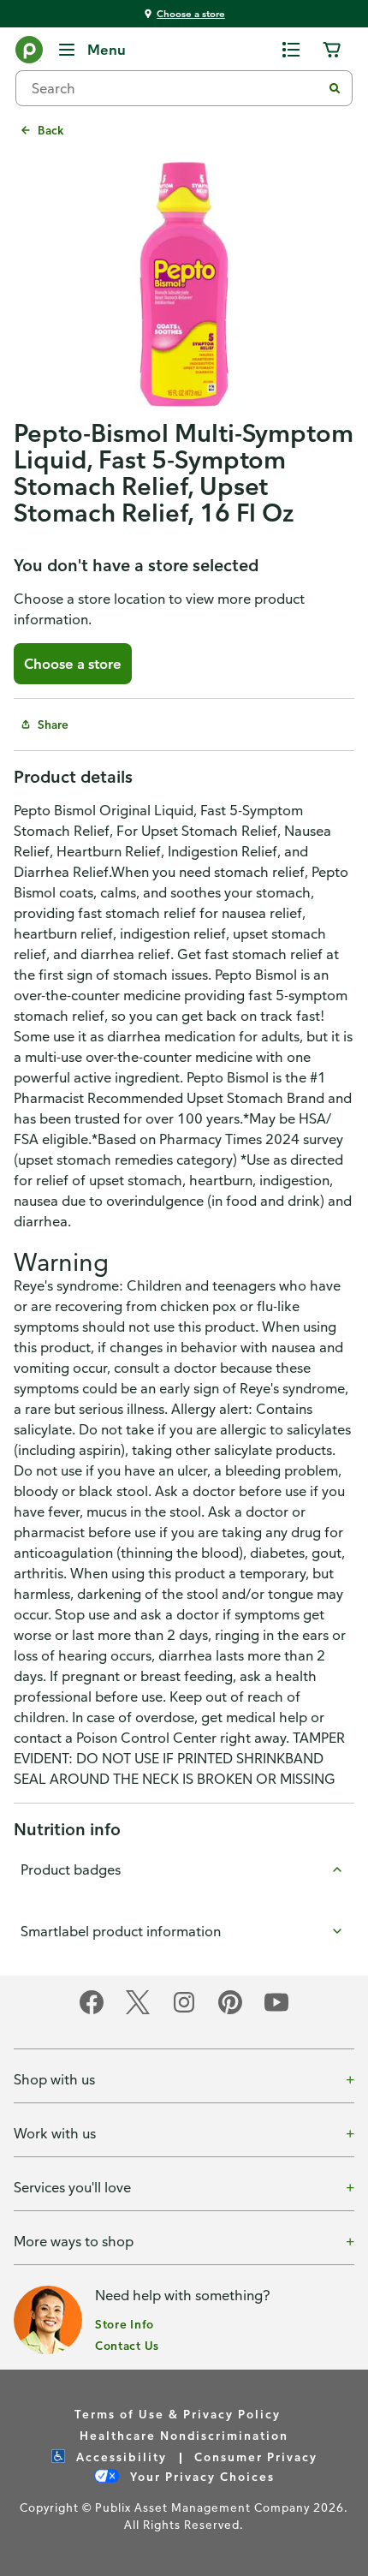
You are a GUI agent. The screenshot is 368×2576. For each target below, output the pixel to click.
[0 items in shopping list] (291, 50)
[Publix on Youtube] (276, 2011)
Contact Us (127, 2345)
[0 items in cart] (332, 50)
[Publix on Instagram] (184, 2011)
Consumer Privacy (256, 2457)
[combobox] (175, 88)
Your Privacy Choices (200, 2476)
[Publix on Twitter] (138, 2011)
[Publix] (29, 53)
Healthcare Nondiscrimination (184, 2435)
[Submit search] (335, 88)
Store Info (125, 2324)
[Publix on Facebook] (92, 2011)
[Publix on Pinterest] (230, 2011)
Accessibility (119, 2457)
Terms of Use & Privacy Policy (178, 2414)
